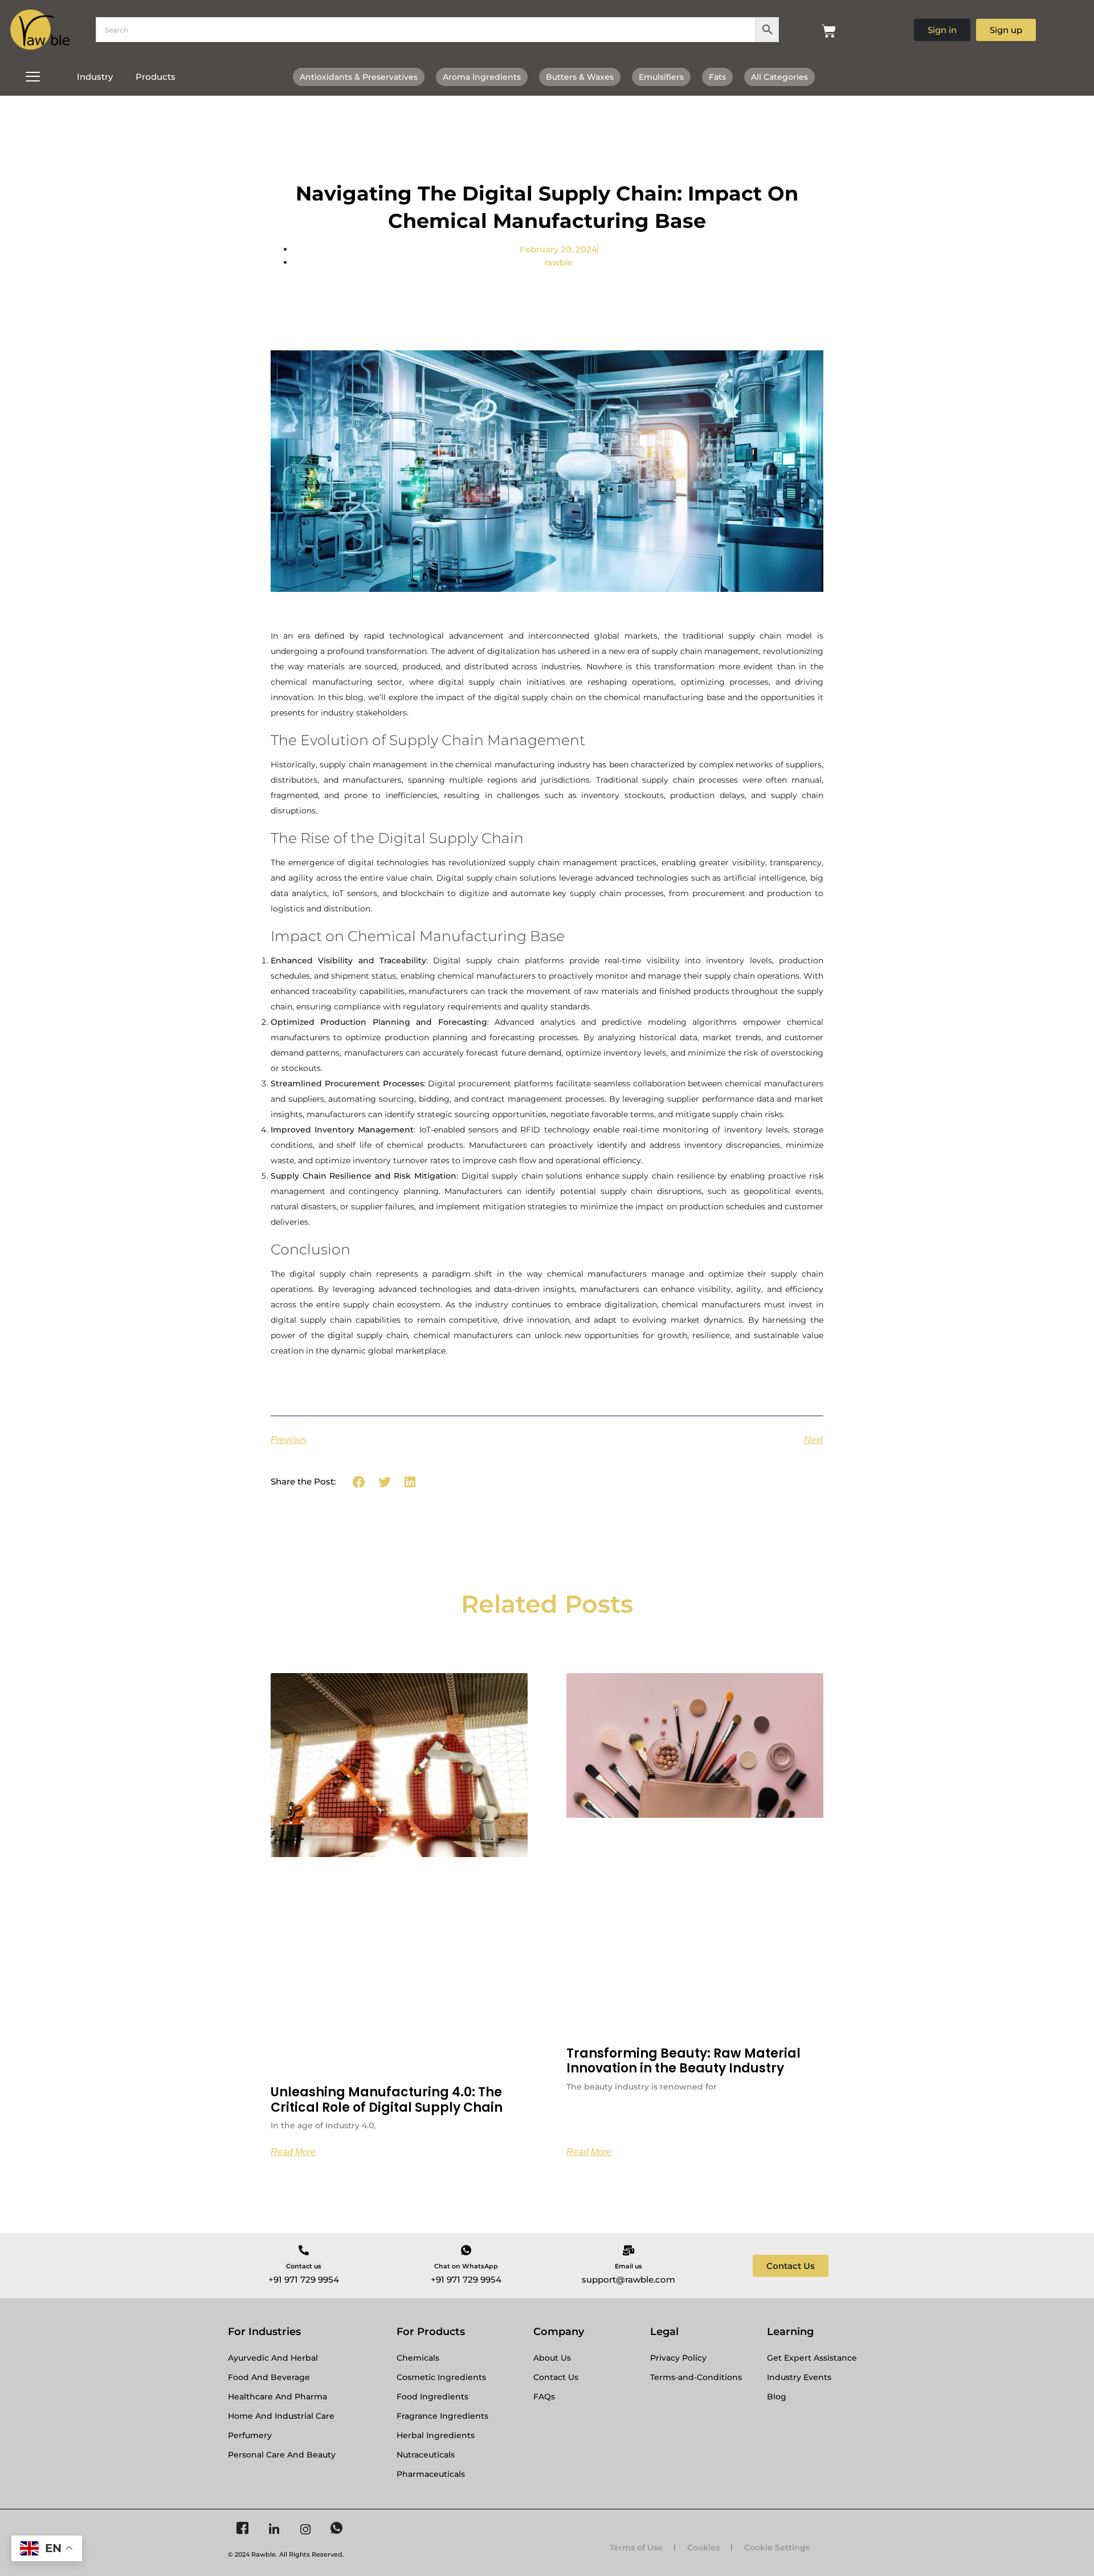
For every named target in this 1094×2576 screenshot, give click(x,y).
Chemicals (418, 2358)
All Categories (779, 77)
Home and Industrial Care (281, 2416)
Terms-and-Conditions (696, 2377)
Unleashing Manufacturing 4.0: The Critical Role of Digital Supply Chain (387, 2099)
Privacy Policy (678, 2358)
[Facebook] (242, 2529)
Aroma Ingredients (482, 77)
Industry (95, 77)
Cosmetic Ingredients (441, 2377)
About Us (552, 2358)
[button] (359, 1482)
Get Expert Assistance (812, 2358)
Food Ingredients (432, 2397)
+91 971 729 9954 (304, 2279)
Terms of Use (636, 2548)
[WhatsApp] (336, 2529)
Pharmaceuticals (431, 2474)
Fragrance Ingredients (442, 2416)
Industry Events (799, 2377)
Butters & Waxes (580, 77)
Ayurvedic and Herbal (273, 2358)
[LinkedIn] (274, 2529)
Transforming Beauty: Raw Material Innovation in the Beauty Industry (683, 2061)
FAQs (544, 2397)
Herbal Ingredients (436, 2435)
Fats (717, 77)
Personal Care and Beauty (282, 2455)
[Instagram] (305, 2529)
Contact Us (556, 2377)
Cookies (703, 2548)
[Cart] (829, 31)
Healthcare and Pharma (277, 2397)
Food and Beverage (269, 2377)
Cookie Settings (777, 2548)
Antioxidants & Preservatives (359, 77)
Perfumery (250, 2435)
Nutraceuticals (426, 2455)
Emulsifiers (661, 77)
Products (156, 77)
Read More (293, 2152)
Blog (777, 2397)
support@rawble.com (628, 2279)
